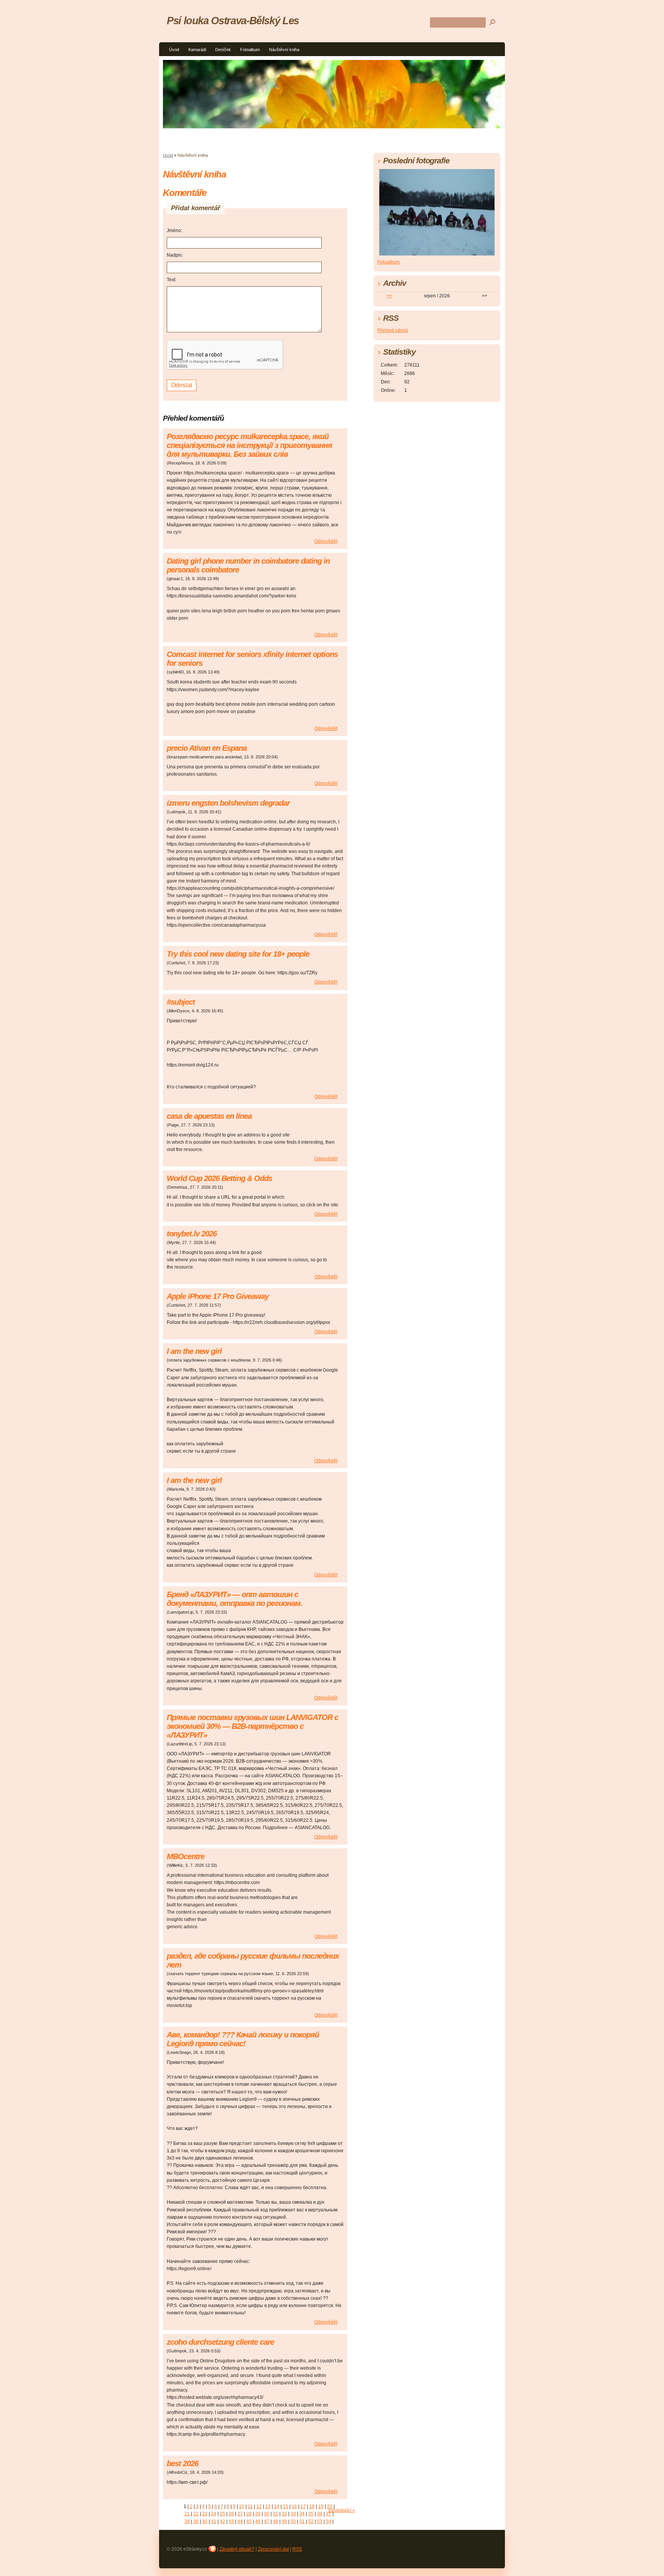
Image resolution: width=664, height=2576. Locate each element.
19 (321, 2506)
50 (293, 2521)
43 (231, 2521)
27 (240, 2514)
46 (258, 2521)
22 (196, 2514)
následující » (342, 2510)
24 (214, 2514)
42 (222, 2521)
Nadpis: (175, 255)
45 (249, 2521)
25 (222, 2514)
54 (329, 2521)
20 (330, 2506)
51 (302, 2521)
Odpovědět (326, 541)
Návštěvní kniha (284, 50)
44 (240, 2521)
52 (311, 2521)
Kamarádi (197, 50)
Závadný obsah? (237, 2549)
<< (389, 296)
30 (267, 2514)
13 (268, 2506)
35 (311, 2514)
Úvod (174, 50)
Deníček (223, 50)
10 (242, 2506)
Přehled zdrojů (393, 330)
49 (284, 2521)
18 (312, 2506)
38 (187, 2521)
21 (187, 2514)
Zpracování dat (273, 2549)
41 (214, 2521)
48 (276, 2521)
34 (302, 2514)
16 (294, 2506)
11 (250, 2506)
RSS (297, 2549)
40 (205, 2521)
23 (205, 2514)
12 (259, 2506)
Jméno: (174, 231)
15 (286, 2506)
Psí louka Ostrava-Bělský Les (233, 21)
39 (196, 2521)
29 (258, 2514)
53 (320, 2521)
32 (284, 2514)
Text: (172, 280)
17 (303, 2506)
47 (267, 2521)
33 (293, 2514)
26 (231, 2514)
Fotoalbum (250, 50)
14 (277, 2506)
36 (320, 2514)
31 (276, 2514)
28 (249, 2514)
